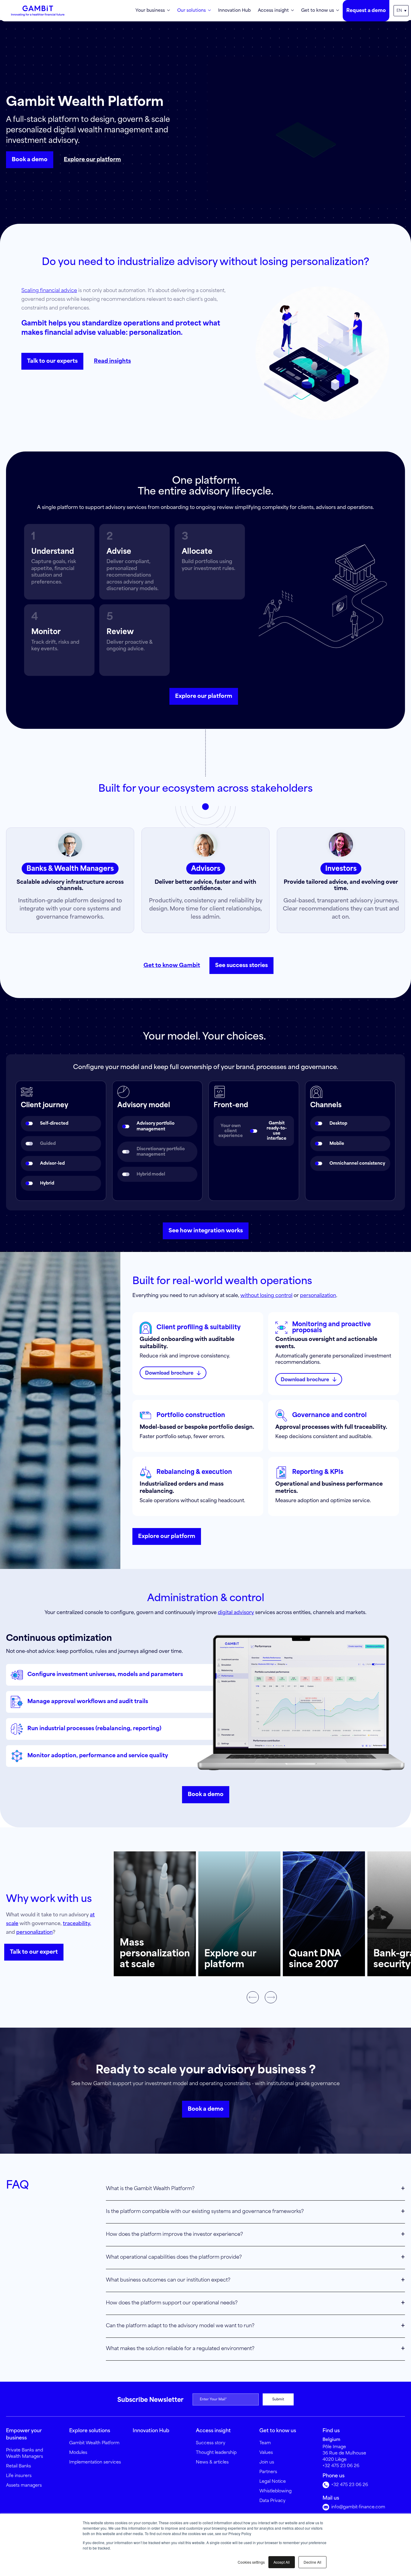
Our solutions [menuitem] (192, 11)
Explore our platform (92, 160)
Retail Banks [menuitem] (19, 2466)
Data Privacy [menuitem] (272, 2501)
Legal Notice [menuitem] (273, 2482)
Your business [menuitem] (150, 11)
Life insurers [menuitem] (19, 2476)
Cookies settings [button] (251, 2562)
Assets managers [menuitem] (24, 2485)
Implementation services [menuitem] (95, 2462)
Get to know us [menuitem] (318, 11)
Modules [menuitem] (78, 2453)
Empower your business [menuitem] (24, 2434)
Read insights (112, 361)
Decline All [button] (312, 2562)
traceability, (77, 1924)
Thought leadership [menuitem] (216, 2453)
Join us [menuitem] (267, 2462)
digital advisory (236, 1613)
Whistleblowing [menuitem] (275, 2491)
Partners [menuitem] (268, 2472)
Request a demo (366, 11)
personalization (318, 1296)
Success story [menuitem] (211, 2443)
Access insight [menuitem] (273, 11)
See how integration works (206, 1231)
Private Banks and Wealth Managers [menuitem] (25, 2453)
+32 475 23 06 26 (341, 2466)
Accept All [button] (282, 2562)
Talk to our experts (52, 361)
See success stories (241, 966)
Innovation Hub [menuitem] (234, 11)
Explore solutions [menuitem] (90, 2431)
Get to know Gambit (172, 966)
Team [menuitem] (265, 2443)
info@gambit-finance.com (358, 2507)
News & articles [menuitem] (212, 2462)
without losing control (266, 1296)
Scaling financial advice (49, 291)
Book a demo (30, 160)
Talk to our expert (34, 1952)
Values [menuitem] (266, 2453)
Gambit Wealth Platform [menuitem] (94, 2443)
